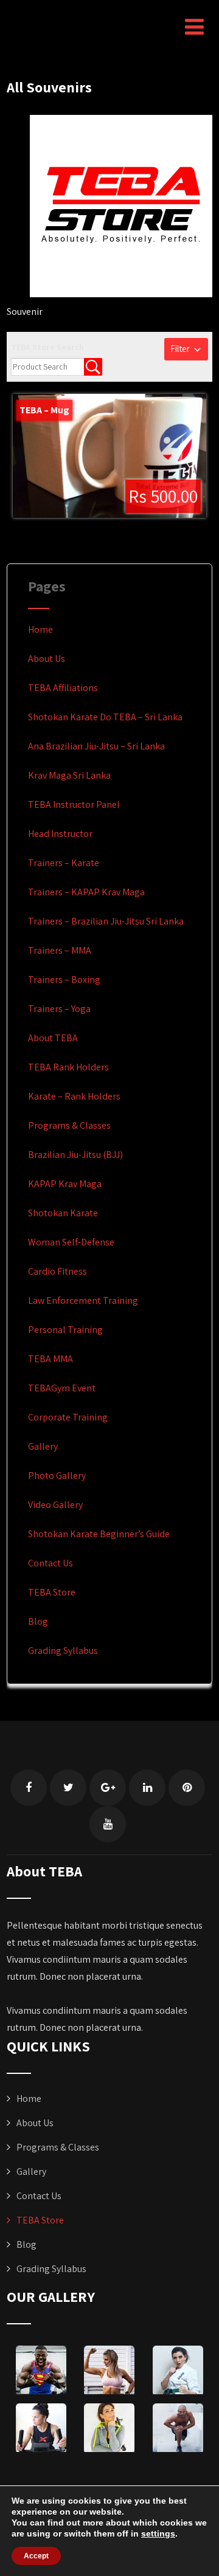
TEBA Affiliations (63, 688)
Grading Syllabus (63, 1651)
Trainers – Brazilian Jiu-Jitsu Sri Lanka (106, 921)
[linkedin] (147, 1788)
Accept (36, 2556)
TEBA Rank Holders (68, 1067)
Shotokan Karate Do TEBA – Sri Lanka (105, 717)
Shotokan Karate (63, 1213)
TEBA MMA (50, 1359)
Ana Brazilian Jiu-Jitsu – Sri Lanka (96, 746)
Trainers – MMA (60, 950)
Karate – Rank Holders (74, 1096)
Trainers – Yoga (59, 1009)
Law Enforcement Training (83, 1300)
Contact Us (50, 1563)
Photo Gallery (57, 1476)
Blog (38, 1621)
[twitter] (68, 1788)
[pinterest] (187, 1788)
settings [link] (158, 2533)
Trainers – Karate (64, 863)
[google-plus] (108, 1788)
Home (40, 629)
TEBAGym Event (62, 1388)
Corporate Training (68, 1417)
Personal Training (65, 1330)
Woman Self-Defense (71, 1242)
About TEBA (53, 1038)
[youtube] (108, 1824)
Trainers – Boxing (64, 980)
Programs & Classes (69, 1125)
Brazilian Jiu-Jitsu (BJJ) (75, 1155)
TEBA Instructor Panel (74, 804)
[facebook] (29, 1788)
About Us (47, 659)
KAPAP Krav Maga (65, 1184)
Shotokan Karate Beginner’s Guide (99, 1534)
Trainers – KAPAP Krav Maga (86, 892)
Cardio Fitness (57, 1271)
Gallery (43, 1446)
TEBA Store (52, 1592)
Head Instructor (60, 834)
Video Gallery (55, 1505)
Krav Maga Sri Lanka (69, 775)
